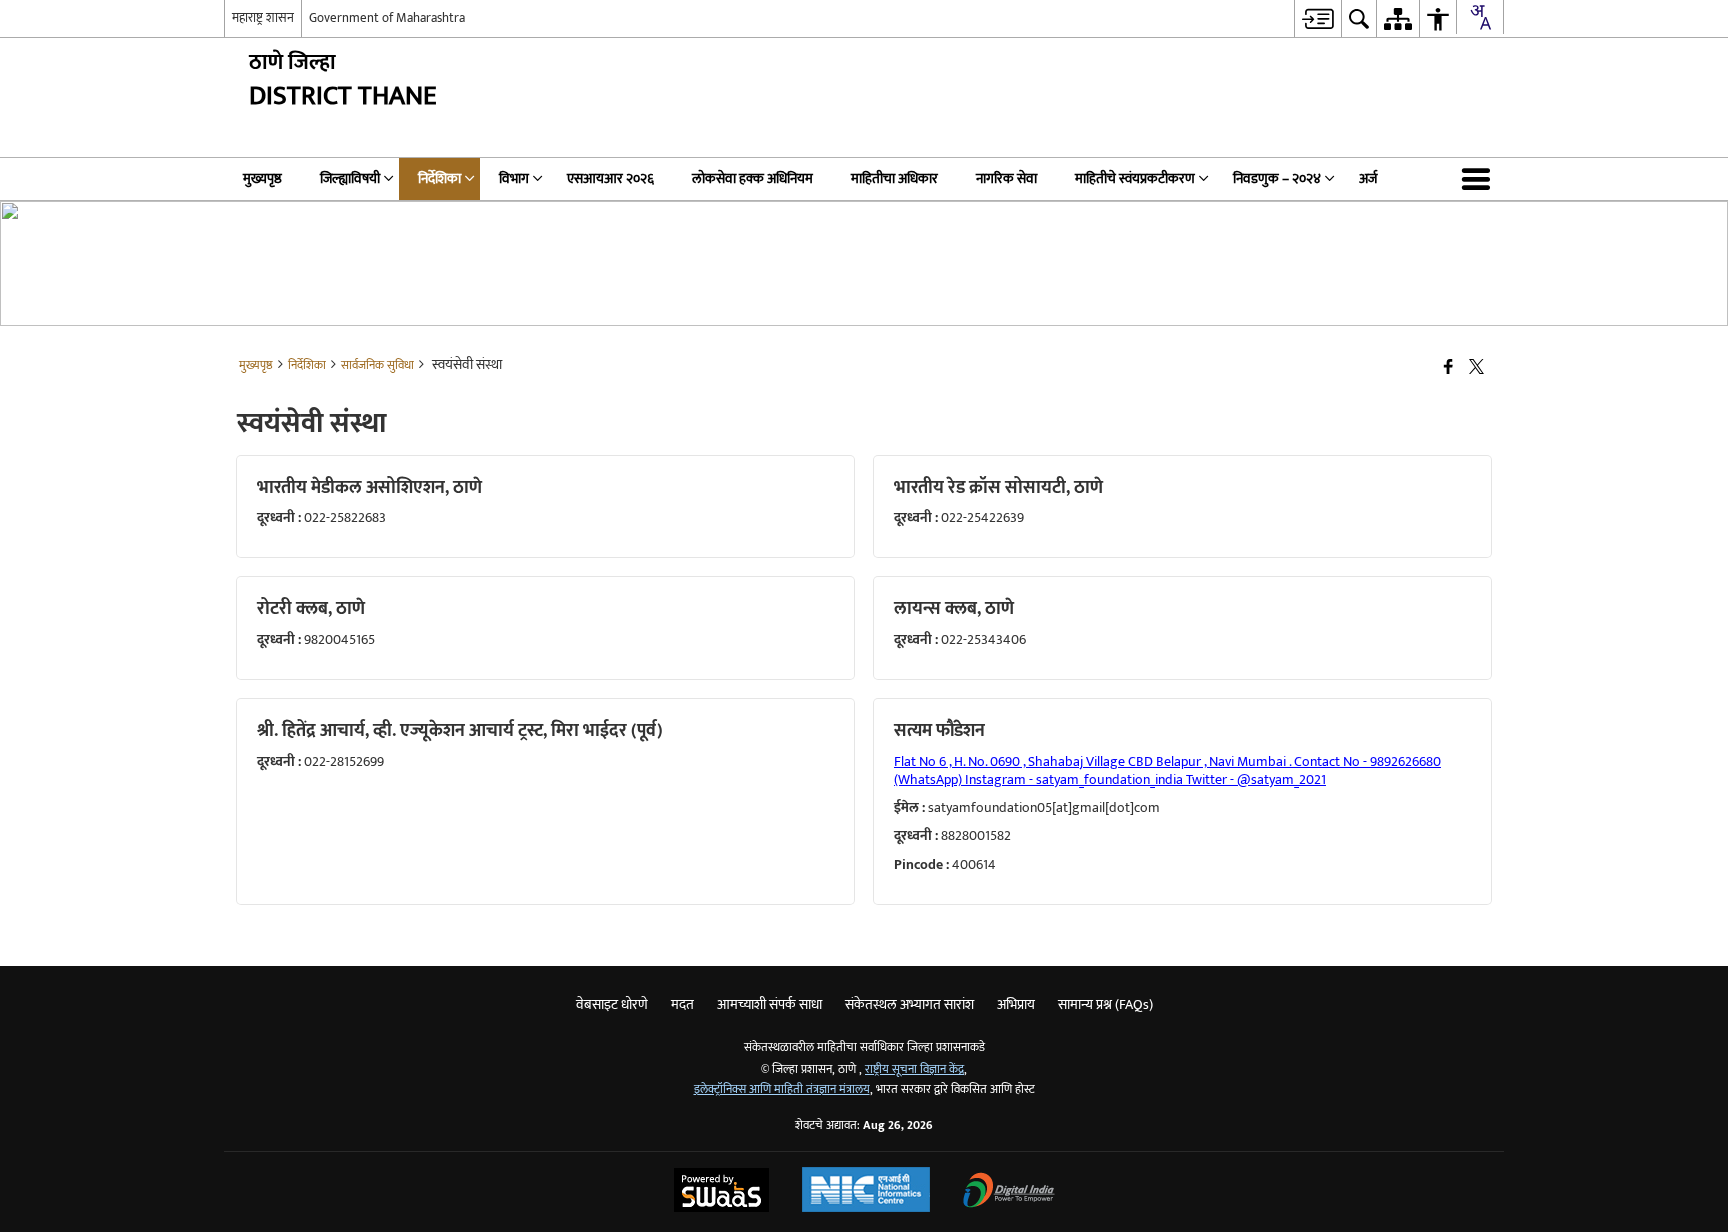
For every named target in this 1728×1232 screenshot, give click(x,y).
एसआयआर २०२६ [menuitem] (610, 178)
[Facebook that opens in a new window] (1448, 368)
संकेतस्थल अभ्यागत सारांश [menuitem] (909, 1004)
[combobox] (1480, 17)
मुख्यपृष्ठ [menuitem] (262, 178)
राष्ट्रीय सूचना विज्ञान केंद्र (914, 1069)
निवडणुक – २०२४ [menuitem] (1277, 178)
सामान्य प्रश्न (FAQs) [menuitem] (1105, 1004)
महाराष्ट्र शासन (263, 18)
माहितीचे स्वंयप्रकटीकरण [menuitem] (1135, 178)
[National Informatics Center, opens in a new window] (866, 1192)
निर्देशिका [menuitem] (439, 178)
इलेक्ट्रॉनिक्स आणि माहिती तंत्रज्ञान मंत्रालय (782, 1089)
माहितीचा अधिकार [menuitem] (894, 178)
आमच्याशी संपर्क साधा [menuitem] (769, 1004)
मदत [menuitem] (682, 1004)
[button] (1480, 179)
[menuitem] (1317, 18)
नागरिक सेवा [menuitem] (1006, 178)
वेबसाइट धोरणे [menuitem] (612, 1004)
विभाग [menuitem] (514, 178)
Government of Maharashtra (387, 18)
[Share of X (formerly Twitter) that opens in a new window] (1476, 368)
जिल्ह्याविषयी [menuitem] (350, 178)
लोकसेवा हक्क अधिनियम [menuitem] (752, 178)
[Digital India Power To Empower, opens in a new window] (1009, 1192)
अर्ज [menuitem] (1368, 178)
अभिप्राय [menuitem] (1016, 1004)
